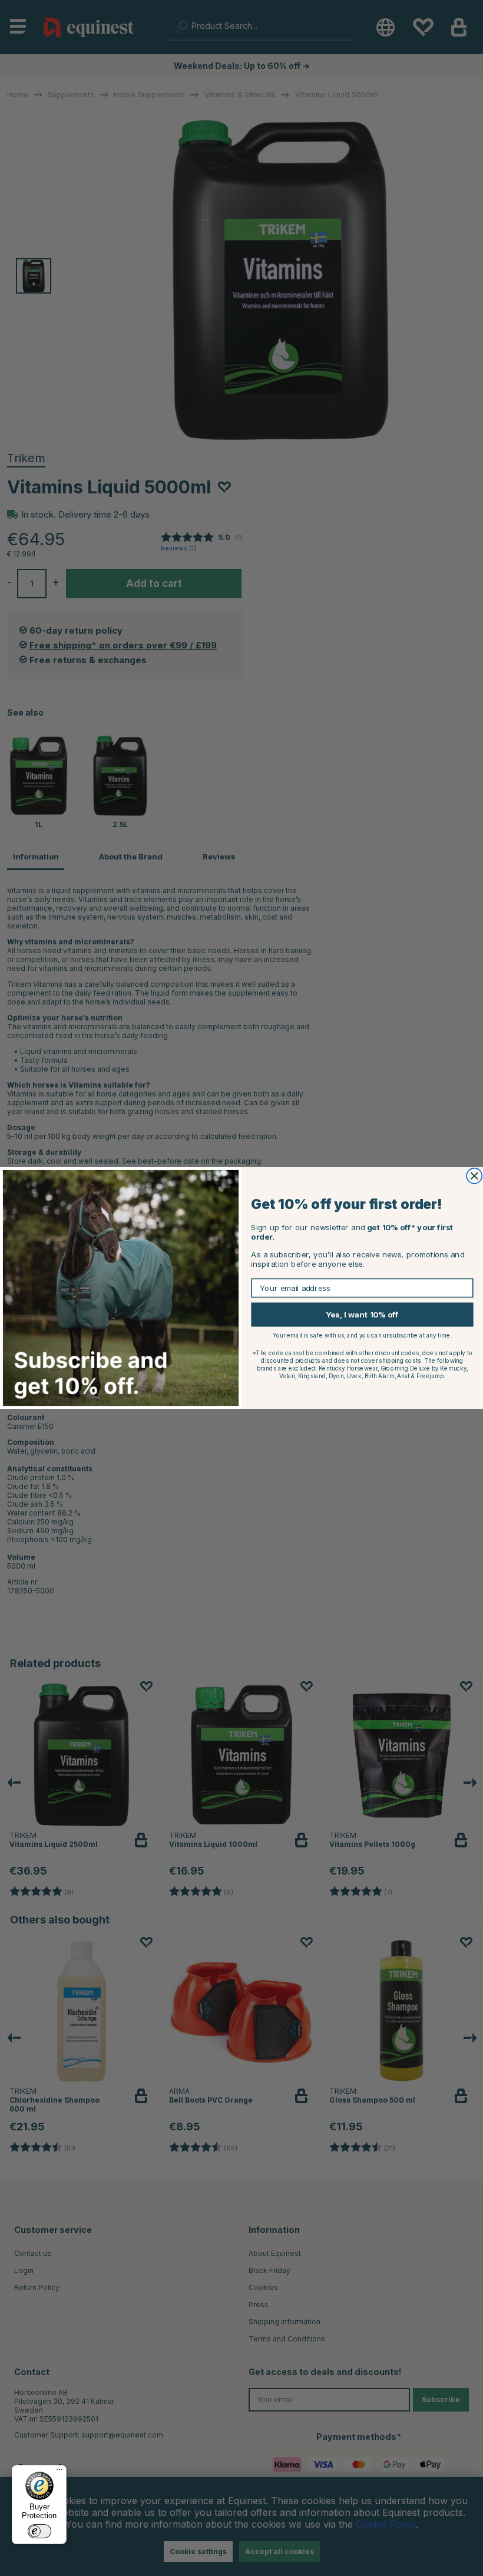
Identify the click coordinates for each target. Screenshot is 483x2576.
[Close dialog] (474, 1176)
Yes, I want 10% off (362, 1315)
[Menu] (59, 2472)
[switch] (39, 2531)
